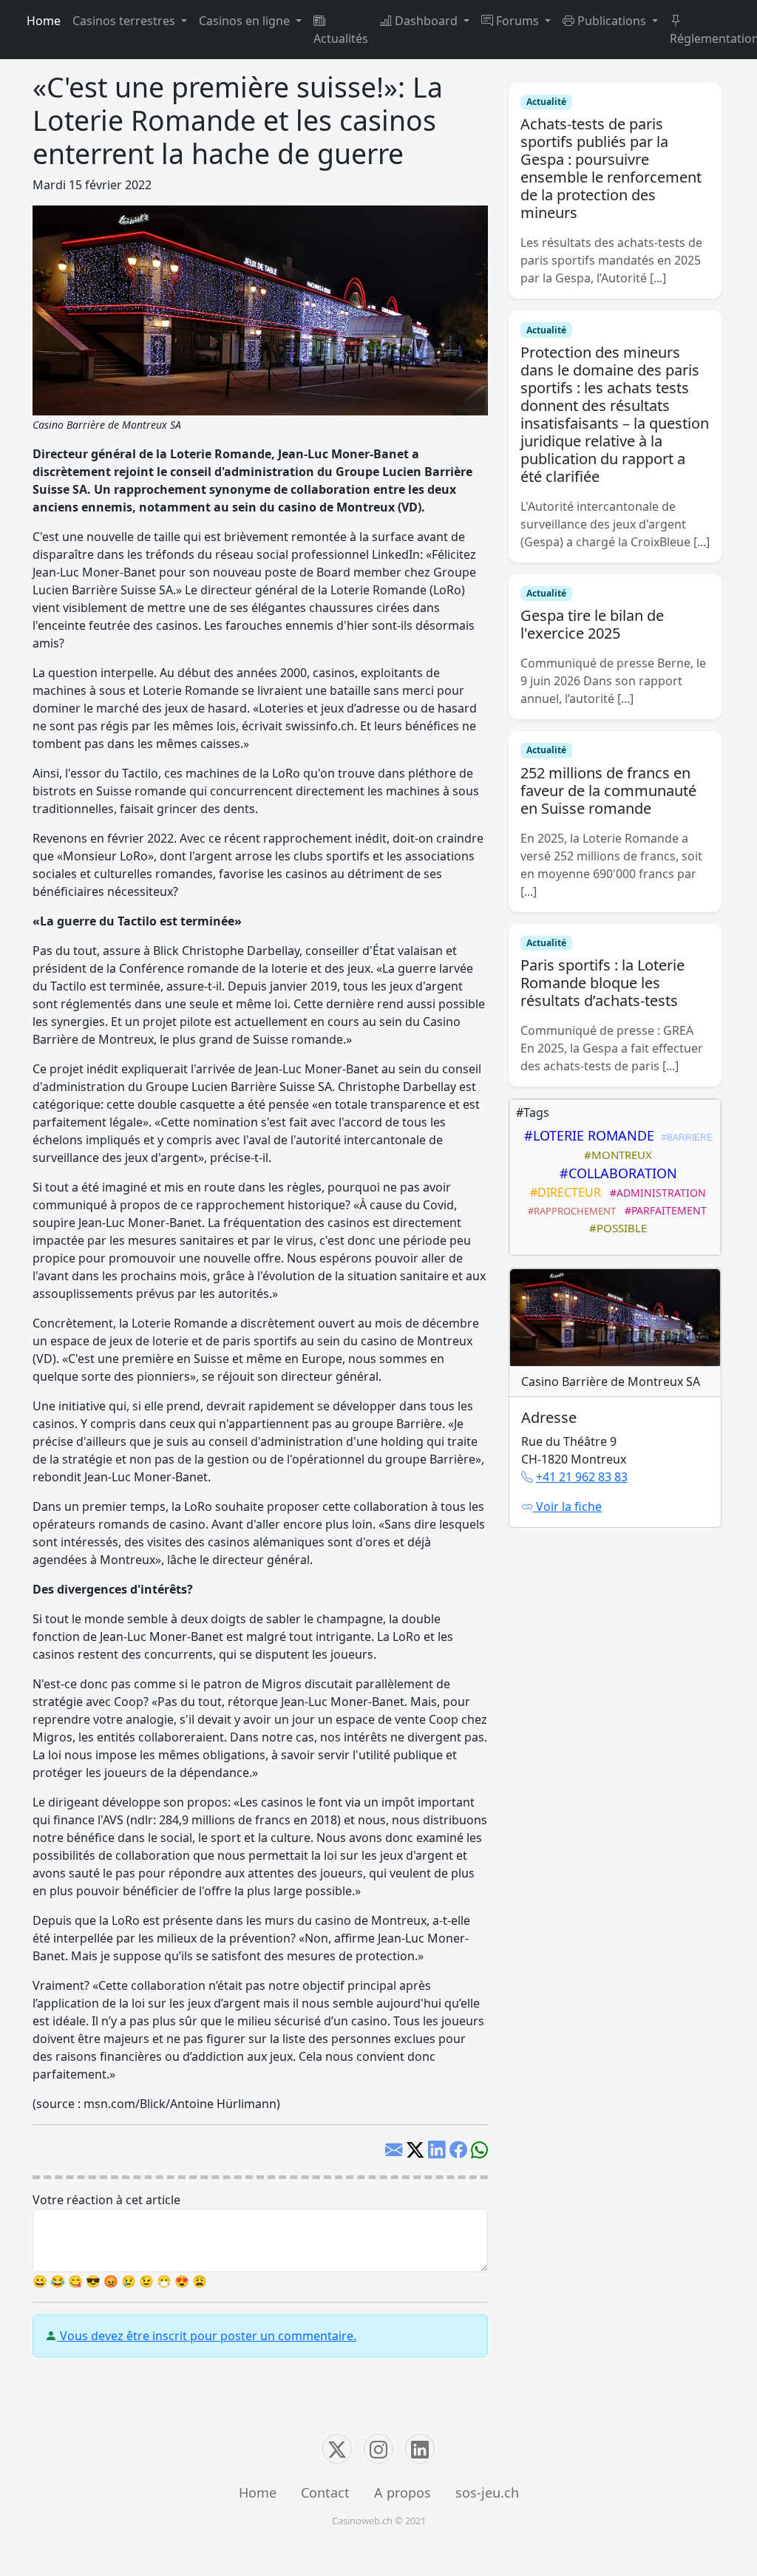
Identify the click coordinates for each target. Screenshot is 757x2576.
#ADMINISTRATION (655, 1193)
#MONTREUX (615, 1155)
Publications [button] (612, 21)
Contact (325, 2492)
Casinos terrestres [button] (125, 21)
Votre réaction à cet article (106, 2200)
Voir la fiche (567, 1506)
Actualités (341, 38)
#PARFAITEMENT (663, 1210)
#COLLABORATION (615, 1173)
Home (44, 21)
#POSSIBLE (615, 1228)
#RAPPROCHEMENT (570, 1211)
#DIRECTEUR (563, 1192)
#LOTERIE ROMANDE (585, 1135)
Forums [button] (517, 21)
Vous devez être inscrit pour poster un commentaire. (207, 2336)
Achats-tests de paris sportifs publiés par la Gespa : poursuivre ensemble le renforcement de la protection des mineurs (611, 168)
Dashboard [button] (426, 21)
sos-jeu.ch (487, 2492)
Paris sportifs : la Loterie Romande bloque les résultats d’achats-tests (602, 983)
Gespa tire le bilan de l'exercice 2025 (592, 624)
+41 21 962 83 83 (582, 1477)
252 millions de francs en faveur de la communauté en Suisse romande (608, 791)
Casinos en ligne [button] (246, 21)
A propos (403, 2492)
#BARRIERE (685, 1138)
